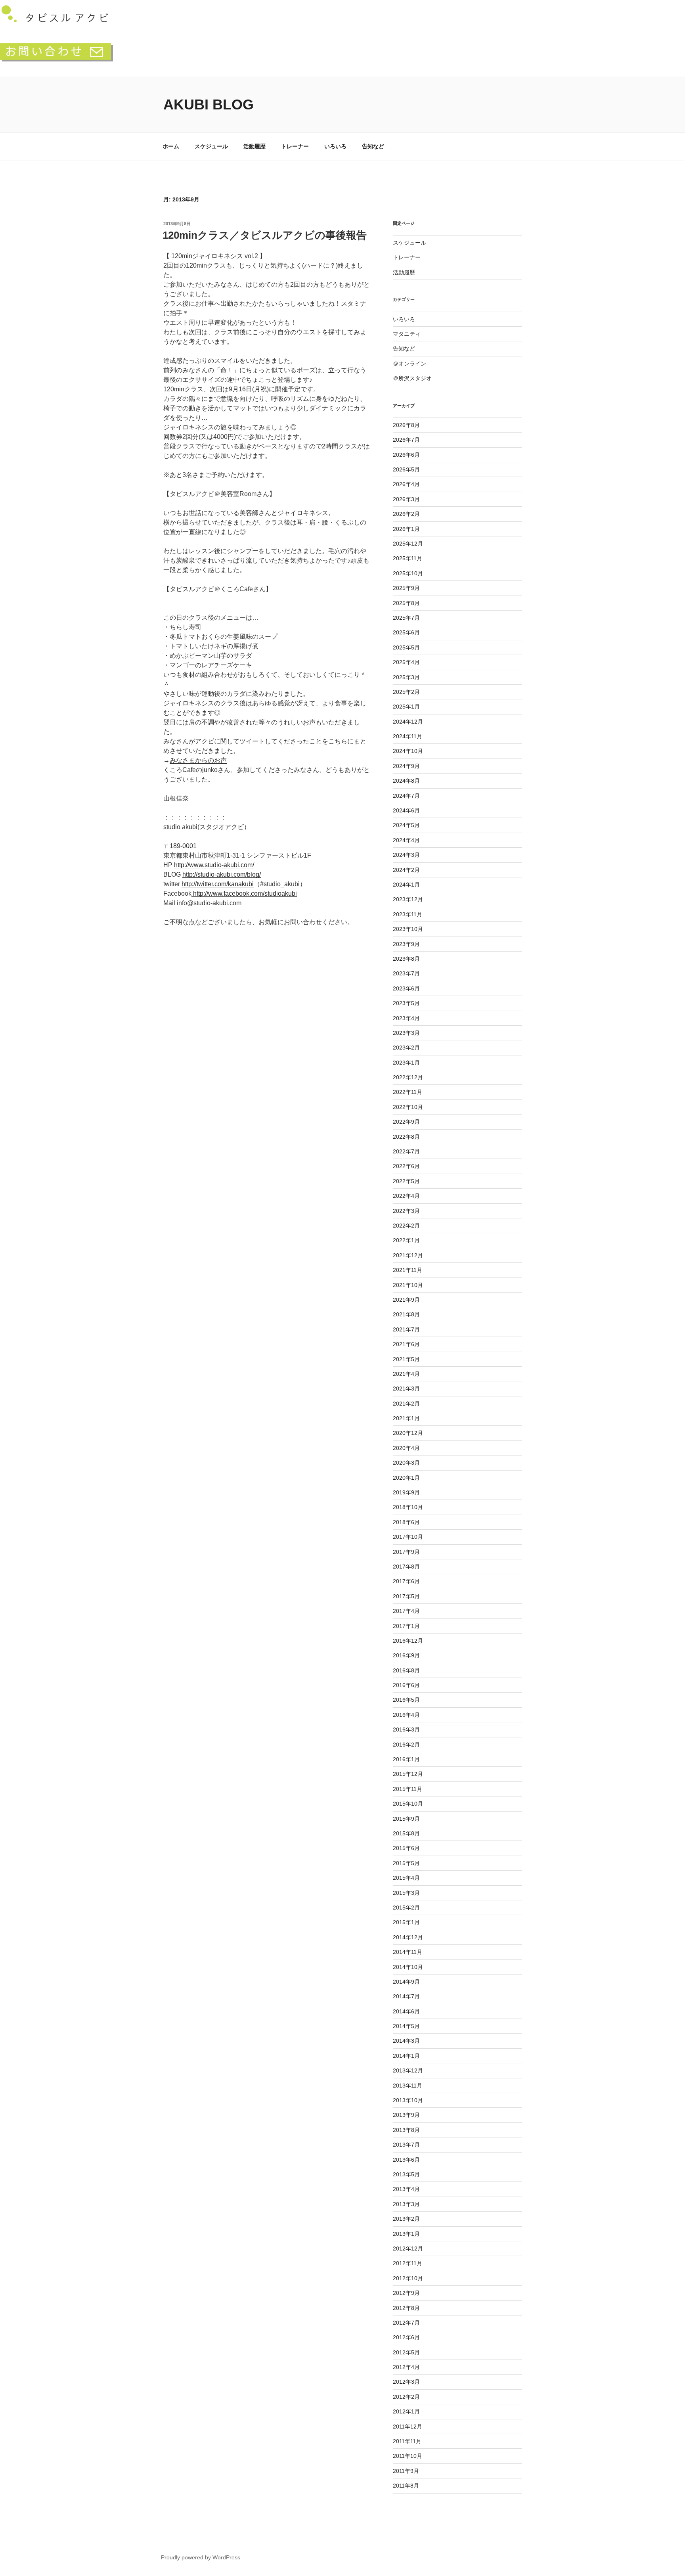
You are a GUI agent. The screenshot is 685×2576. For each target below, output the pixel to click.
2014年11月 (408, 1952)
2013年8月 (406, 2130)
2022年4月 (406, 1196)
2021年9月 (406, 1300)
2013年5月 (406, 2174)
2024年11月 (408, 736)
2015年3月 (406, 1893)
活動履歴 (254, 146)
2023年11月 (408, 914)
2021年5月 (406, 1359)
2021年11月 (408, 1270)
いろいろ (335, 146)
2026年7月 (406, 440)
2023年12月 (408, 899)
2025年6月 (406, 632)
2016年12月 (408, 1641)
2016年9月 (406, 1655)
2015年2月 (406, 1908)
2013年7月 (406, 2145)
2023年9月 (406, 944)
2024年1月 (406, 885)
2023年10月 (408, 929)
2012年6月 (406, 2337)
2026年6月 (406, 455)
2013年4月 (406, 2189)
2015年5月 (406, 1863)
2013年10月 (408, 2100)
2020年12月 (408, 1433)
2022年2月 (406, 1226)
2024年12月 (408, 722)
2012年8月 (406, 2308)
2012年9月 (406, 2293)
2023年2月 (406, 1048)
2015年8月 (406, 1833)
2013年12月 (408, 2070)
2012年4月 (406, 2367)
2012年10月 (408, 2278)
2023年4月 (406, 1018)
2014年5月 (406, 2026)
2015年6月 (406, 1848)
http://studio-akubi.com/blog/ (222, 874)
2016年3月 (406, 1729)
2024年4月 (406, 840)
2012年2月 (406, 2397)
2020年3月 (406, 1463)
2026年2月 (406, 514)
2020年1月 (406, 1478)
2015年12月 (408, 1774)
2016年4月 (406, 1715)
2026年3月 (406, 499)
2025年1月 (406, 707)
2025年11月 (408, 558)
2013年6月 (406, 2160)
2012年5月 (406, 2352)
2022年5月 (406, 1181)
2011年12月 (408, 2427)
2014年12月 (408, 1937)
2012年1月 (406, 2411)
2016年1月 (406, 1759)
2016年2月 (406, 1745)
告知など (373, 146)
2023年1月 (406, 1063)
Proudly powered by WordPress (201, 2557)
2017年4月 (406, 1611)
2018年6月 (406, 1522)
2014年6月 (406, 2011)
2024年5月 (406, 825)
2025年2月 (406, 692)
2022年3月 (406, 1211)
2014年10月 (408, 1967)
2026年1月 (406, 529)
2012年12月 (408, 2248)
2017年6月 (406, 1581)
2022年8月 (406, 1137)
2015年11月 (408, 1789)
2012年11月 (408, 2263)
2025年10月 (408, 573)
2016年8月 (406, 1670)
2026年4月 (406, 484)
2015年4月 (406, 1878)
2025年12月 (408, 544)
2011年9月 (406, 2471)
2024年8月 (406, 781)
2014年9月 (406, 1982)
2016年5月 (406, 1700)
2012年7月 (406, 2323)
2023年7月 (406, 973)
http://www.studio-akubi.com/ (214, 865)
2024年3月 (406, 855)
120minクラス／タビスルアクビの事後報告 (265, 235)
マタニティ (407, 334)
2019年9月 (406, 1492)
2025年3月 (406, 677)
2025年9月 (406, 588)
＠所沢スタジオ (412, 378)
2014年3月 (406, 2041)
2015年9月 (406, 1819)
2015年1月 (406, 1922)
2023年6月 (406, 988)
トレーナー (295, 146)
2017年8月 (406, 1567)
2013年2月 (406, 2219)
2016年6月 (406, 1685)
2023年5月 (406, 1003)
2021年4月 (406, 1374)
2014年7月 (406, 1996)
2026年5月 (406, 469)
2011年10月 (408, 2456)
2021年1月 (406, 1418)
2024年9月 (406, 766)
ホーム (171, 146)
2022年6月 (406, 1166)
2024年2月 (406, 870)
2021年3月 (406, 1389)
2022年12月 (408, 1077)
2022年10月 (408, 1107)
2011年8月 (406, 2486)
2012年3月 (406, 2382)
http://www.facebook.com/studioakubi (244, 893)
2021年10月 (408, 1285)
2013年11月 (408, 2086)
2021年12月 (408, 1255)
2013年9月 (406, 2115)
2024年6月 (406, 810)
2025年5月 (406, 647)
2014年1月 (406, 2056)
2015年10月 (408, 1804)
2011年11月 (407, 2441)
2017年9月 (406, 1552)
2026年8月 (406, 425)
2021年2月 (406, 1404)
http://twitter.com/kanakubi (218, 884)
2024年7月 (406, 796)
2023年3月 (406, 1033)
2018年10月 (408, 1507)
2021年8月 (406, 1314)
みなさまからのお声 (198, 760)
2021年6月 (406, 1344)
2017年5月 (406, 1596)
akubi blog (209, 104)
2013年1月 (406, 2234)
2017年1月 (406, 1626)
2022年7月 (406, 1151)
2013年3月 (406, 2204)
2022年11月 (408, 1092)
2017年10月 (408, 1537)
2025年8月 (406, 603)
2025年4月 (406, 662)
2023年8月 (406, 959)
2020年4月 (406, 1448)
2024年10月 (408, 751)
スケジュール (211, 146)
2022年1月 (406, 1240)
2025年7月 (406, 618)
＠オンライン (409, 364)
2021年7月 (406, 1329)
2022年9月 (406, 1122)
